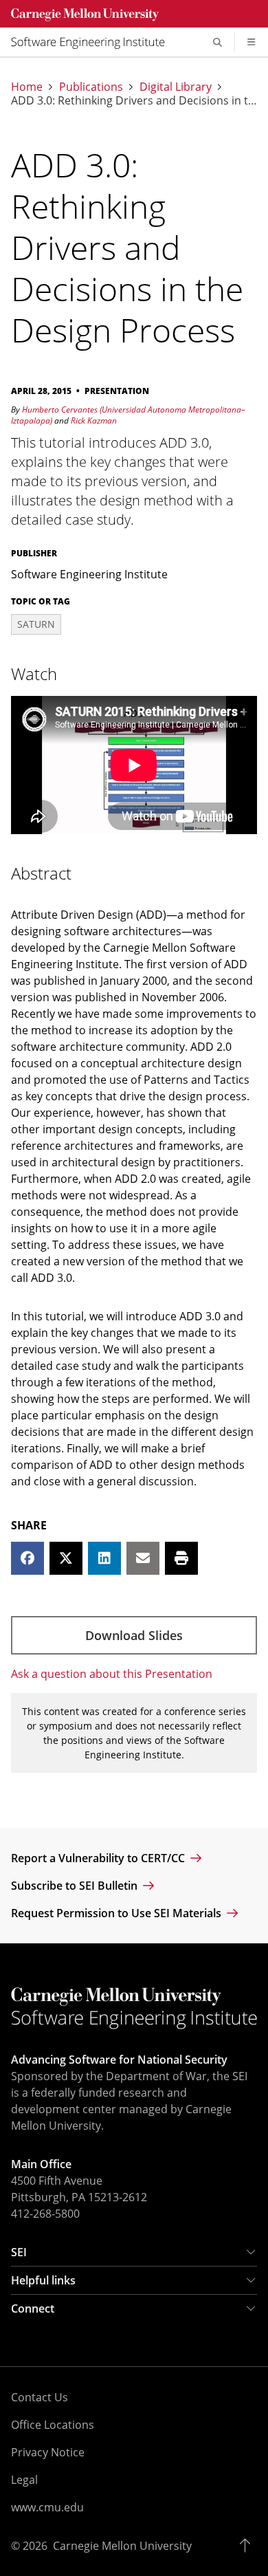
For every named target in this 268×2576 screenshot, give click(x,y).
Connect (33, 2308)
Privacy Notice (48, 2452)
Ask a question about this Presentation (112, 1674)
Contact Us (40, 2397)
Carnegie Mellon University (122, 2546)
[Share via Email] (143, 1558)
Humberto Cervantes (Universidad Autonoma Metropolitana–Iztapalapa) (128, 415)
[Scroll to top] (248, 2546)
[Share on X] (66, 1558)
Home (27, 87)
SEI (19, 2252)
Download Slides (134, 1635)
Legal (24, 2480)
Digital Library (176, 87)
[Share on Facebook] (27, 1558)
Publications (91, 87)
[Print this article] (181, 1558)
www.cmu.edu (47, 2507)
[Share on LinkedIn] (104, 1558)
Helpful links (43, 2280)
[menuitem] (93, 42)
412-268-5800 (45, 2214)
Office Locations (53, 2425)
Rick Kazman (94, 421)
